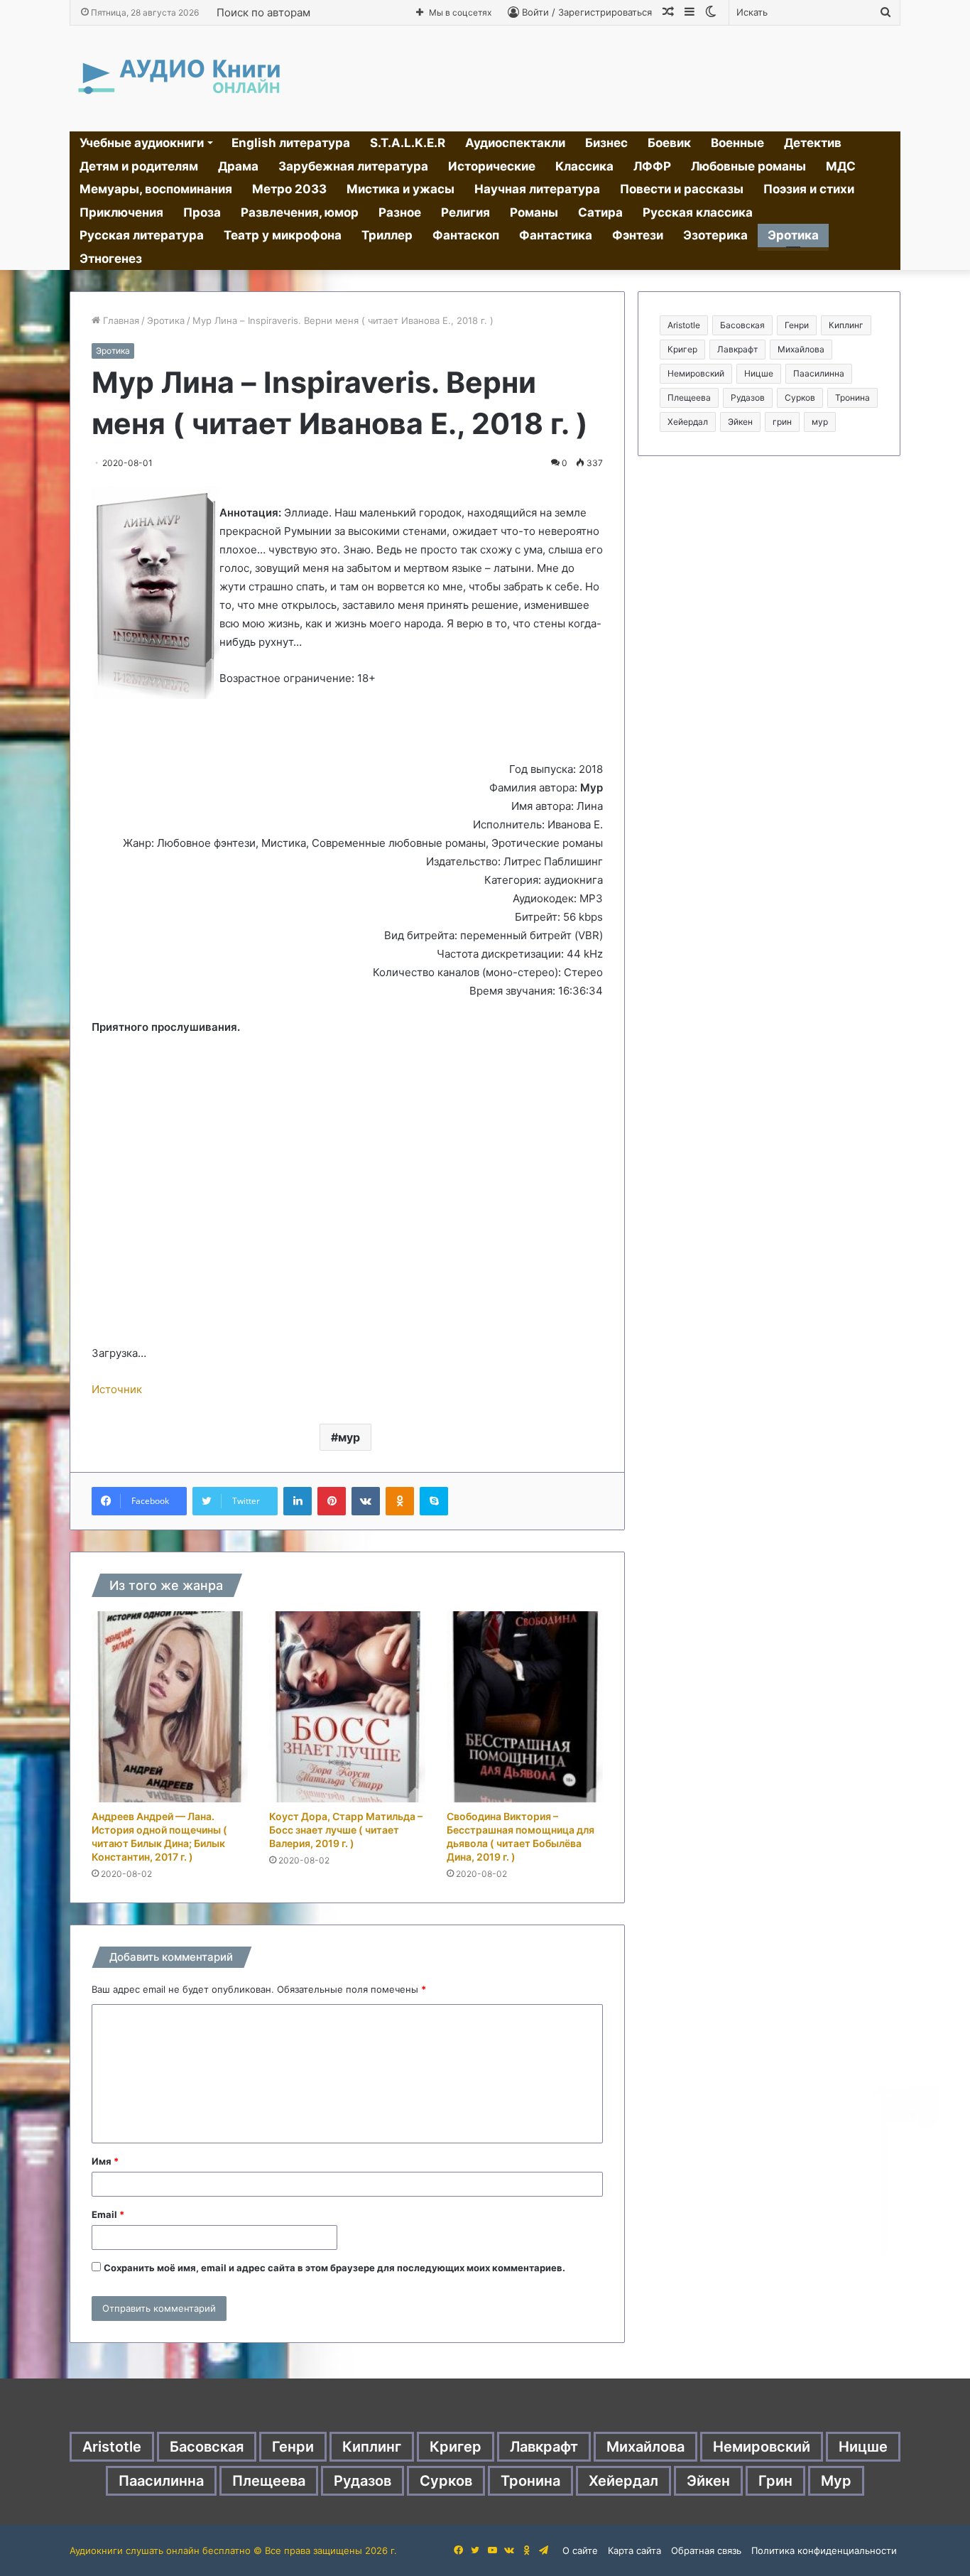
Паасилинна (819, 373)
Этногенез (111, 259)
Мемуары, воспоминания (156, 189)
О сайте (580, 2550)
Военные (737, 143)
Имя (105, 2161)
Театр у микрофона (283, 235)
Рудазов (748, 397)
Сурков (800, 397)
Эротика (793, 235)
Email (108, 2214)
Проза (202, 212)
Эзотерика (715, 235)
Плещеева (689, 397)
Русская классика (698, 212)
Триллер (387, 235)
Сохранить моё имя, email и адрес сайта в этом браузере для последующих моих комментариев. (334, 2268)
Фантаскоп (466, 235)
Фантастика (556, 235)
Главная (120, 320)
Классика (584, 166)
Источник (117, 1389)
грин (782, 422)
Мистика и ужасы (400, 189)
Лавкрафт (737, 349)
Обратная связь (706, 2550)
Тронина (852, 397)
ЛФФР (652, 166)
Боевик (669, 143)
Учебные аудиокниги (142, 143)
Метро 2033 (289, 189)
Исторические (492, 166)
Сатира (600, 212)
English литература (291, 143)
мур (349, 1437)
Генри (797, 325)
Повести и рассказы (682, 189)
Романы (534, 212)
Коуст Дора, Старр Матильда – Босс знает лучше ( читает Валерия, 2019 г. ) (346, 1830)
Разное (400, 212)
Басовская (742, 325)
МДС (841, 166)
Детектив (813, 143)
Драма (238, 166)
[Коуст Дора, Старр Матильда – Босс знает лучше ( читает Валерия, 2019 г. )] (347, 1707)
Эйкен (740, 422)
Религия (465, 212)
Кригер (682, 349)
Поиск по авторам (263, 12)
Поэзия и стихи (809, 189)
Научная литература (537, 189)
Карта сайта (634, 2550)
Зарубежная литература (353, 166)
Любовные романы (748, 166)
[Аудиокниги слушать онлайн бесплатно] (176, 79)
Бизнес (606, 143)
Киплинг (846, 325)
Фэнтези (638, 235)
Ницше (759, 373)
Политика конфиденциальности (824, 2550)
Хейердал (688, 422)
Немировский (696, 373)
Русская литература (142, 235)
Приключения (121, 212)
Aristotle (684, 325)
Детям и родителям (139, 166)
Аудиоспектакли (515, 143)
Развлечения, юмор (300, 212)
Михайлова (801, 349)
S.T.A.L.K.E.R (408, 143)
